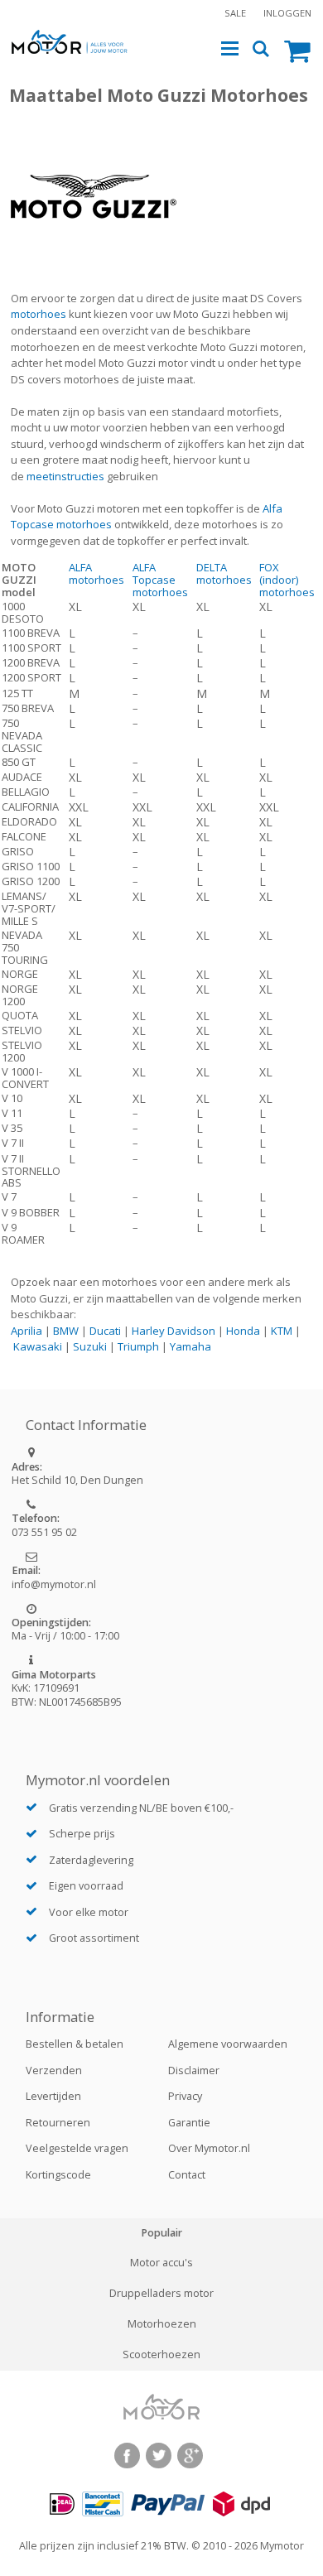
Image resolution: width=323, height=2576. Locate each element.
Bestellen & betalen (75, 2044)
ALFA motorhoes (96, 573)
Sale (235, 13)
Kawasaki (38, 1346)
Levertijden (53, 2096)
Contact (187, 2175)
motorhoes (39, 314)
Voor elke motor (89, 1912)
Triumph (138, 1346)
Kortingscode (58, 2175)
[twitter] (159, 2456)
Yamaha (190, 1346)
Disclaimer (194, 2070)
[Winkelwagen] (298, 50)
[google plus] (190, 2456)
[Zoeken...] (261, 49)
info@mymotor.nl (54, 1584)
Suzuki (90, 1346)
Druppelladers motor (161, 2294)
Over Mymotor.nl (209, 2148)
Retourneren (58, 2123)
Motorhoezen (162, 2324)
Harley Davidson (174, 1331)
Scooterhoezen (161, 2355)
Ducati (105, 1331)
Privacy (185, 2096)
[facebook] (127, 2456)
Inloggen (287, 13)
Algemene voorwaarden (228, 2044)
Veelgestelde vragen (77, 2148)
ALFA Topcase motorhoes (160, 580)
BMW (66, 1331)
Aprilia (27, 1331)
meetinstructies (65, 476)
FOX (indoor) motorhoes (287, 580)
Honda (243, 1331)
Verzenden (54, 2070)
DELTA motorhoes (224, 573)
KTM (282, 1331)
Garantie (189, 2123)
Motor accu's (161, 2263)
